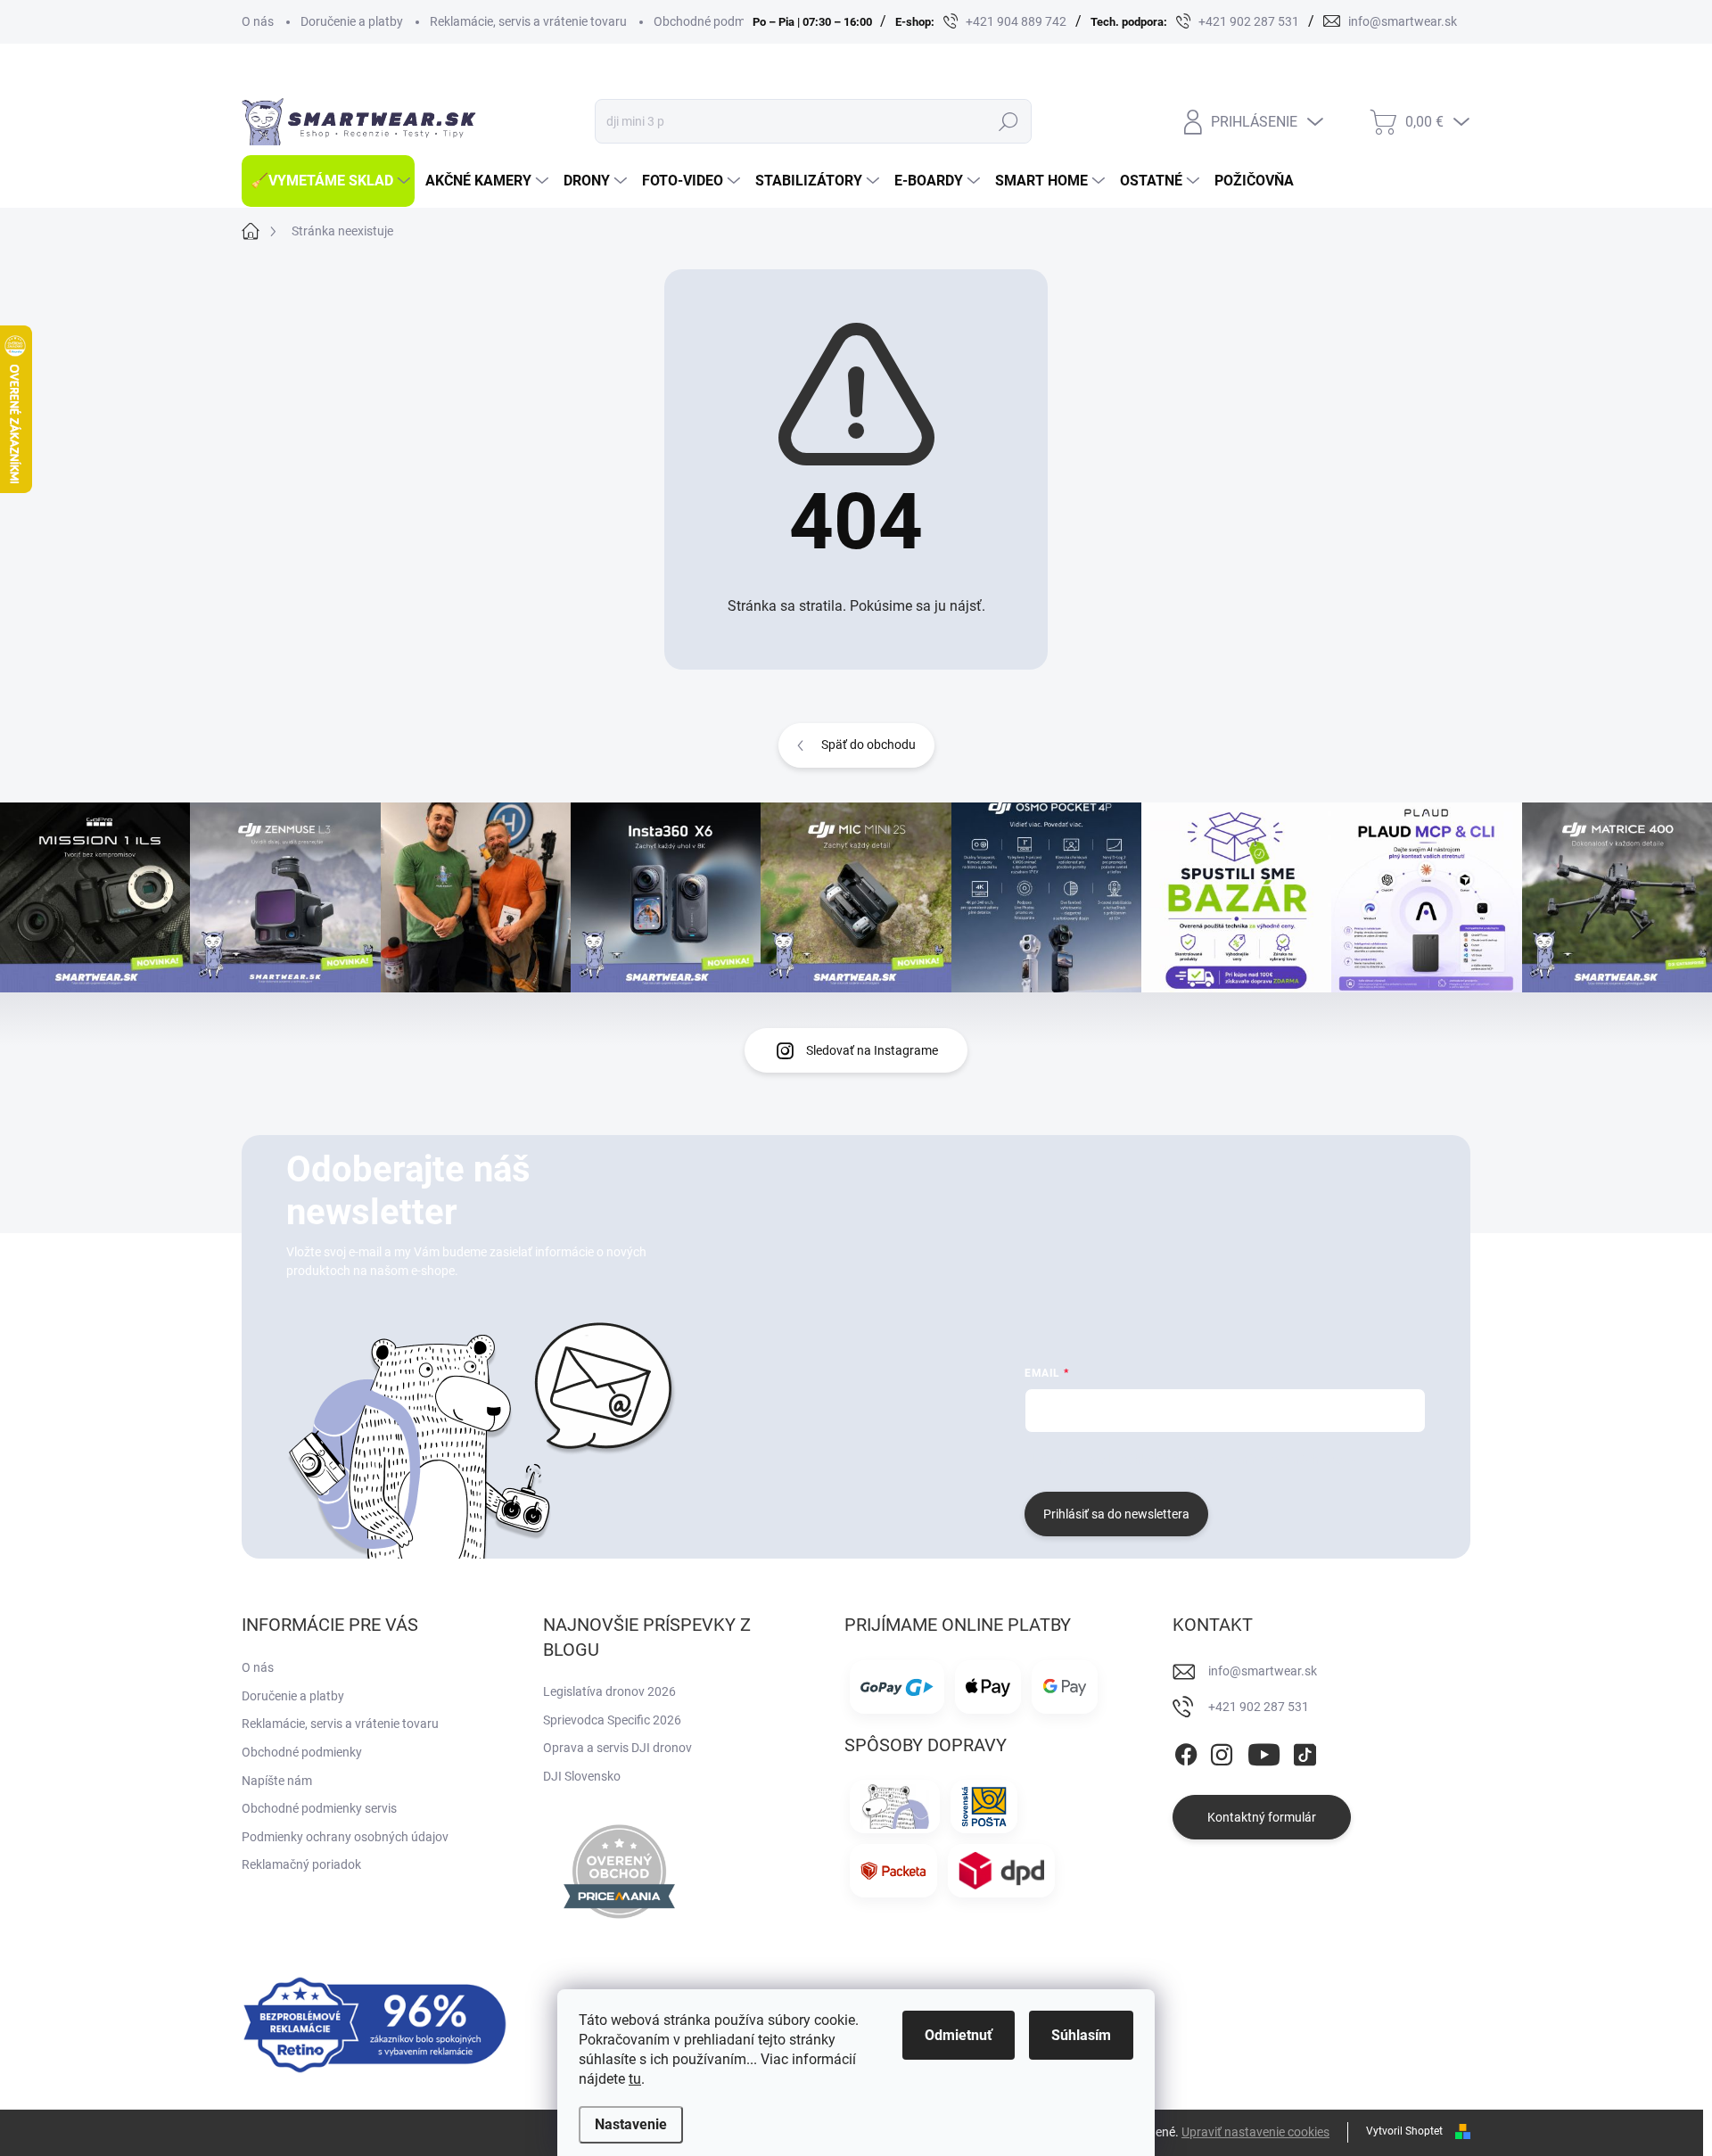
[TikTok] (1305, 1751)
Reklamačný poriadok (301, 1864)
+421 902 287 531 (1259, 1707)
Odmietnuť (959, 2035)
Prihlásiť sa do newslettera (1116, 1514)
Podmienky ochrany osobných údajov (345, 1837)
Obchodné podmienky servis (319, 1808)
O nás (258, 21)
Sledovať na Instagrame (872, 1050)
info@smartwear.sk (1263, 1671)
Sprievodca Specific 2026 (612, 1720)
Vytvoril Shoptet (1404, 2131)
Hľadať (1008, 121)
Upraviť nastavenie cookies (1255, 2132)
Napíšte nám (277, 1781)
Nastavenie (631, 2124)
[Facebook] (1186, 1751)
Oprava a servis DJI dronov (617, 1748)
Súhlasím (1081, 2035)
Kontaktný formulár (1262, 1817)
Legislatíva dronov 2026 (609, 1691)
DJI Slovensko (582, 1776)
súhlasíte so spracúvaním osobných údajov (1240, 1460)
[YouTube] (1264, 1751)
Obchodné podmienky (714, 21)
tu (635, 2079)
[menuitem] (328, 181)
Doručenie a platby (352, 21)
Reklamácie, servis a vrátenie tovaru (528, 21)
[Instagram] (1222, 1751)
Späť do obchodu (868, 745)
